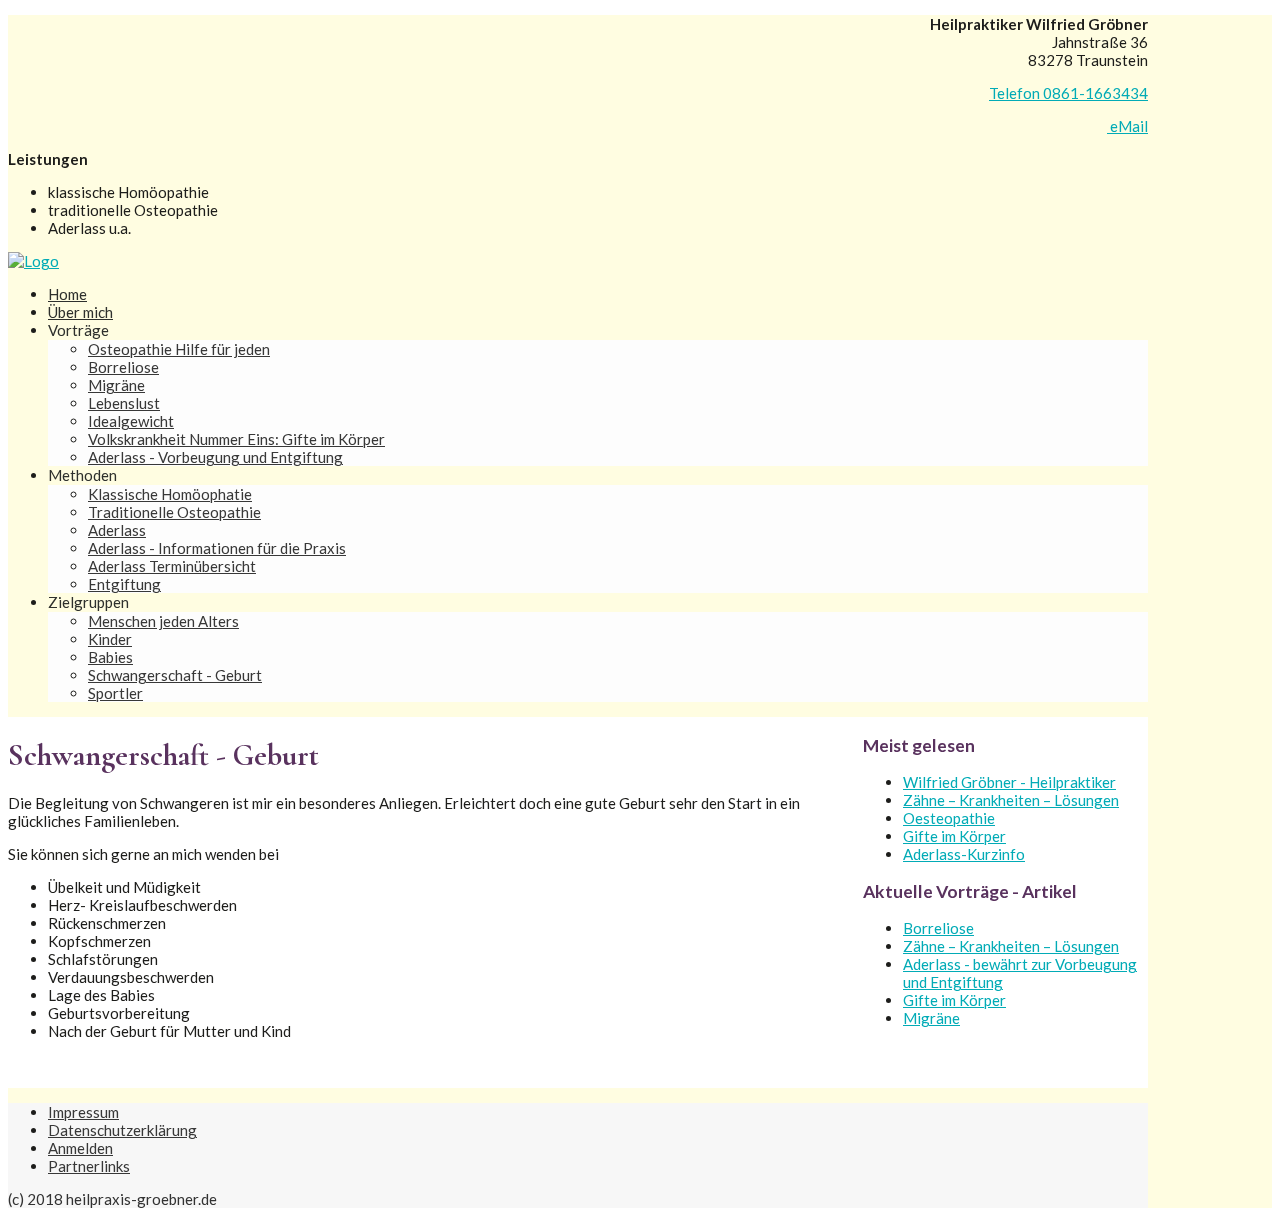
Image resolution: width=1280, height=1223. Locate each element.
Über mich (80, 312)
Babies (110, 657)
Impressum (83, 1112)
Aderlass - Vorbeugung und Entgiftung (215, 457)
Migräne (116, 385)
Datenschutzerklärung (122, 1130)
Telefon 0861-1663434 (1068, 93)
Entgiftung (124, 584)
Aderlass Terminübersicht (172, 566)
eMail (1127, 126)
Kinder (110, 639)
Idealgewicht (131, 421)
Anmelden (80, 1148)
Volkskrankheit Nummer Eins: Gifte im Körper (236, 439)
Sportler (115, 693)
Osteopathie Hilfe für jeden (179, 349)
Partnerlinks (89, 1166)
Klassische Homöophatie (170, 494)
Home (67, 294)
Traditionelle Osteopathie (174, 512)
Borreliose (123, 367)
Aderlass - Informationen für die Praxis (217, 548)
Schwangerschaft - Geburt (175, 675)
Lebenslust (124, 403)
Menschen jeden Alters (163, 621)
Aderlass (117, 530)
